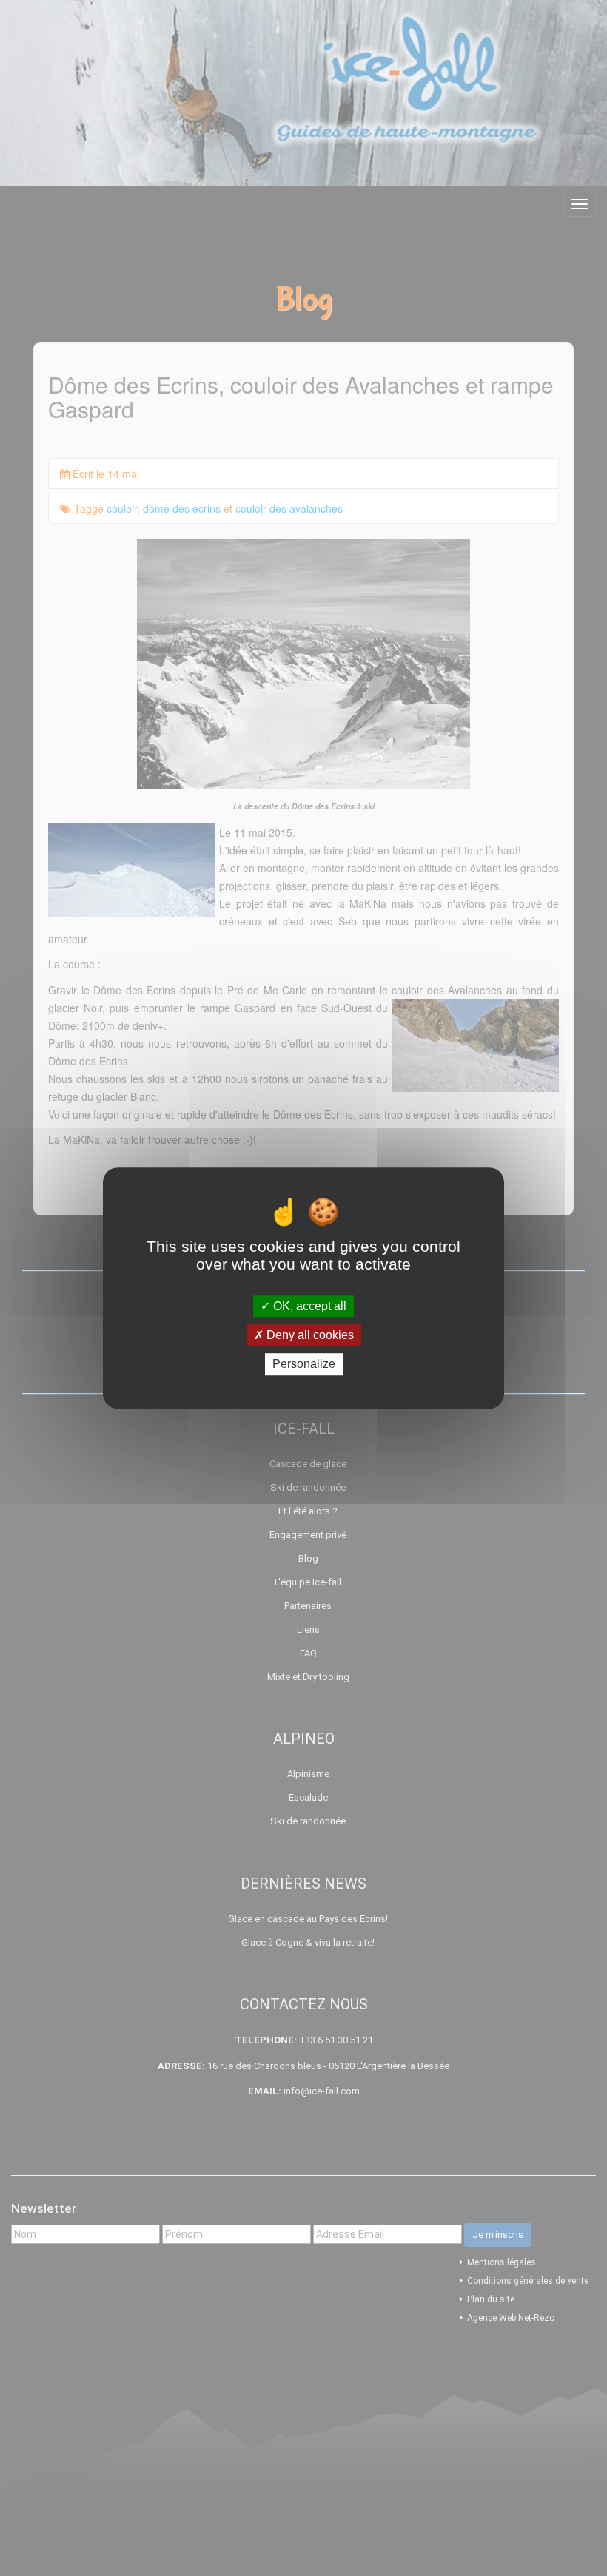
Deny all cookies (309, 1335)
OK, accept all (308, 1306)
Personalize (304, 1365)
